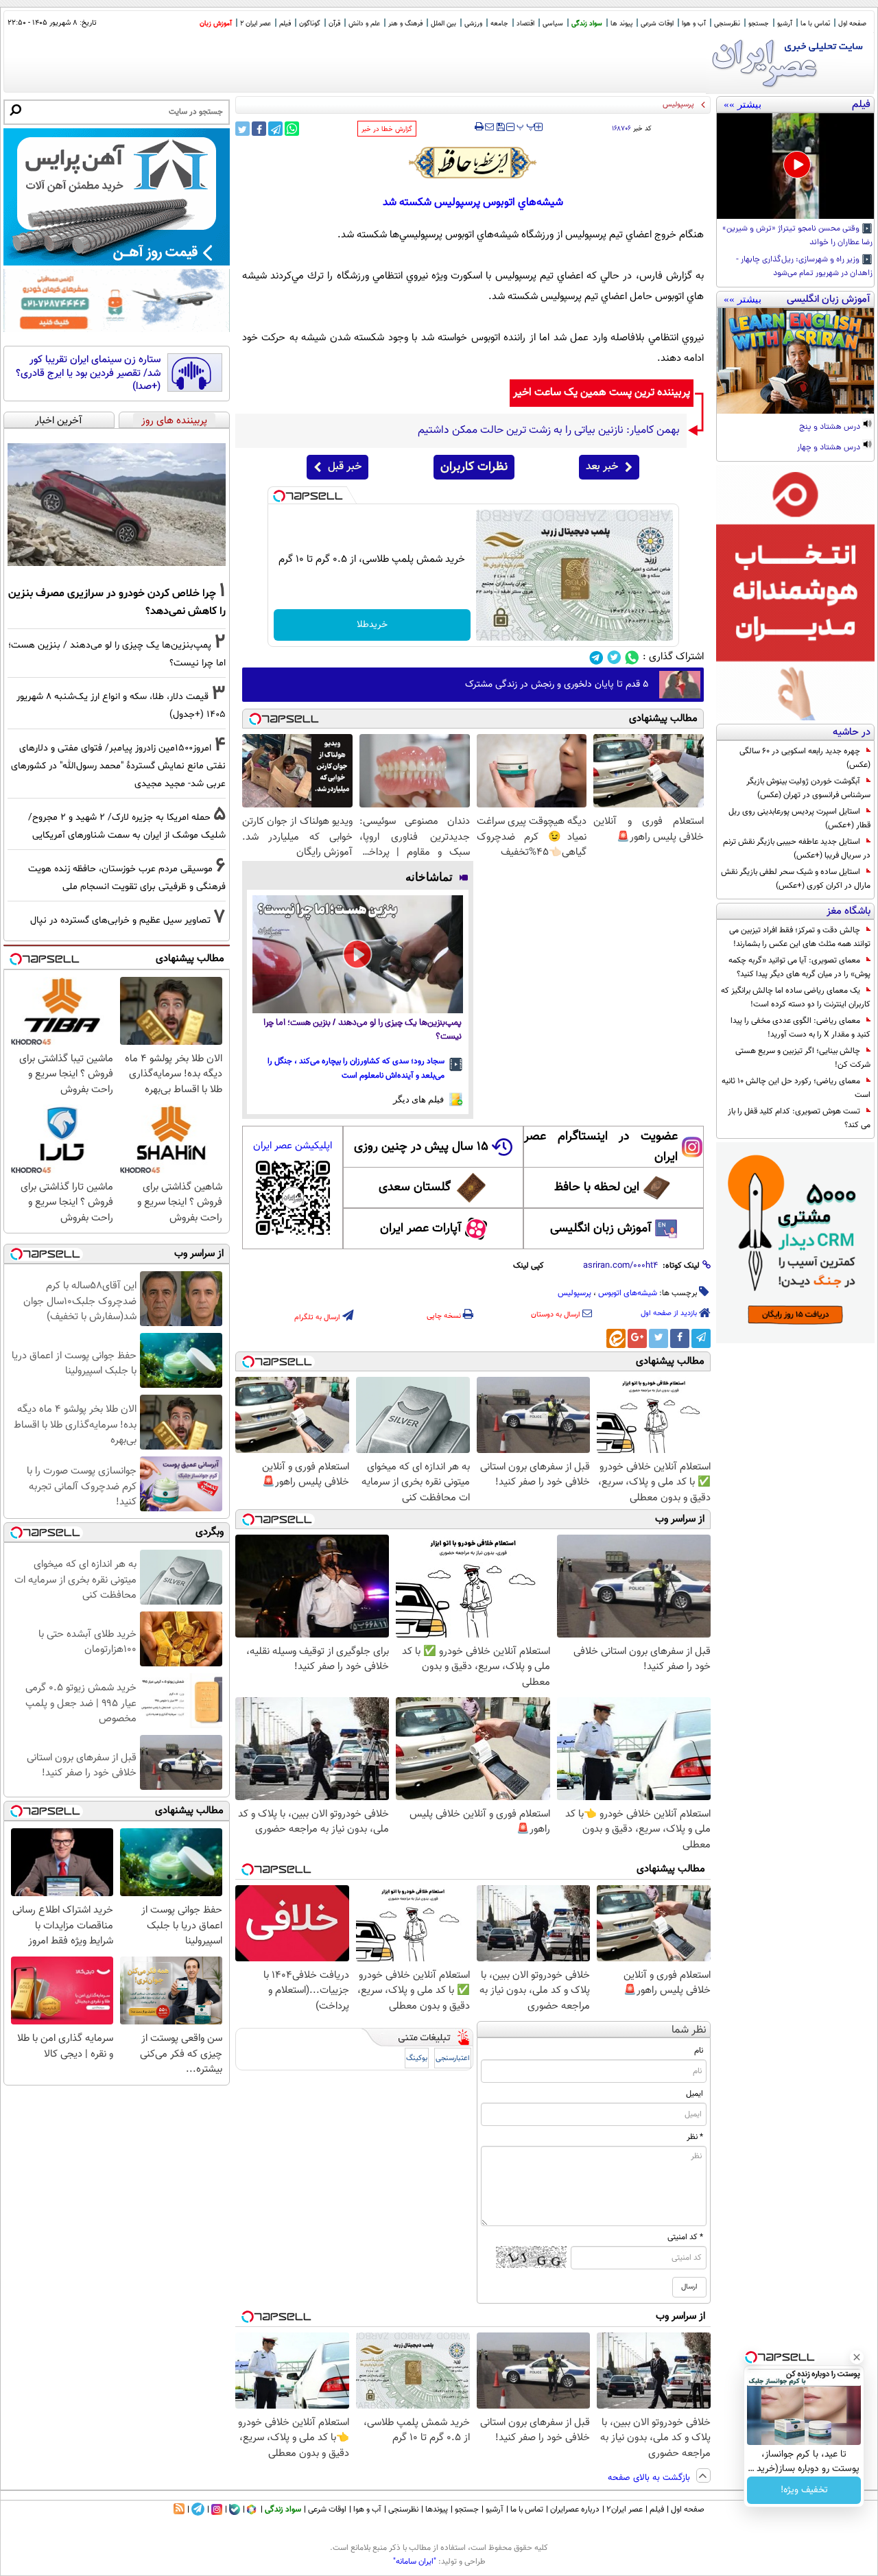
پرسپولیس (574, 1293)
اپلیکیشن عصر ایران (293, 1146)
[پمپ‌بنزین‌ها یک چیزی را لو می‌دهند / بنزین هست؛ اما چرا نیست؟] (358, 955)
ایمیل (695, 2094)
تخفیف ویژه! (804, 2490)
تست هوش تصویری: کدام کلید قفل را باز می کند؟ (799, 1118)
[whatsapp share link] (292, 129)
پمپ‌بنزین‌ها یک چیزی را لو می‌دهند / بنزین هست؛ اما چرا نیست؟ (363, 1030)
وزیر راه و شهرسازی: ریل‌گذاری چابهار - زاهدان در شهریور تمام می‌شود (804, 267)
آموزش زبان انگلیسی (601, 1229)
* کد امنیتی (685, 2237)
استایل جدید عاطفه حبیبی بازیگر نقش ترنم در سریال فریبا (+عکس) (797, 849)
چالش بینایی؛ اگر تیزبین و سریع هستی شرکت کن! (803, 1058)
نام (699, 2051)
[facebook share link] (259, 129)
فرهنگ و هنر (405, 24)
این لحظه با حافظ (597, 1187)
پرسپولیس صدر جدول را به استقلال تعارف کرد (626, 105)
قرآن (334, 24)
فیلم (285, 24)
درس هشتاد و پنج (831, 427)
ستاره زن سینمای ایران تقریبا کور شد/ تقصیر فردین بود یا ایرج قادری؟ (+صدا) (88, 374)
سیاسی (553, 24)
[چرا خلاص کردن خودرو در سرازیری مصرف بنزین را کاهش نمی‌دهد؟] (117, 505)
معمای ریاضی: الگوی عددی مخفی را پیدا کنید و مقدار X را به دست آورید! (800, 1028)
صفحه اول (852, 24)
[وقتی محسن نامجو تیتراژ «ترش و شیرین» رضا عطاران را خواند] (795, 166)
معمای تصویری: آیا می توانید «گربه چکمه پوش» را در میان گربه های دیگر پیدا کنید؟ (799, 967)
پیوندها (437, 2509)
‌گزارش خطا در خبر (387, 129)
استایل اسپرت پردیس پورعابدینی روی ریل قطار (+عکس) (799, 818)
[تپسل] (279, 496)
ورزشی (473, 24)
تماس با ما (815, 24)
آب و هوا (694, 24)
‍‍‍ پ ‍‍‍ (526, 126)
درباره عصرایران (575, 2509)
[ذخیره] (500, 128)
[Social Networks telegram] (596, 658)
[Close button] (857, 2357)
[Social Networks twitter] (614, 658)
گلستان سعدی (415, 1187)
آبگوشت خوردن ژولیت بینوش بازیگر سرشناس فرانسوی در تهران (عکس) (808, 788)
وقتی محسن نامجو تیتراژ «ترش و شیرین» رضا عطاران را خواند (797, 236)
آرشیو (785, 24)
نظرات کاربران (474, 467)
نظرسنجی (727, 24)
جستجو (759, 24)
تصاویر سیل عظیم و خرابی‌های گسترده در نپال (120, 920)
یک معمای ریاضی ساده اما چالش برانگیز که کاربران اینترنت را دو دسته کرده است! (796, 997)
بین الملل (443, 24)
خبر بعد (602, 467)
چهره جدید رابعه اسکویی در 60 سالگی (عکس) (805, 758)
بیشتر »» (743, 104)
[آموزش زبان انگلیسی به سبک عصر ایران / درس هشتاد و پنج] (795, 361)
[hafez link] (473, 163)
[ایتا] (616, 1338)
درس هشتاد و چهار (830, 448)
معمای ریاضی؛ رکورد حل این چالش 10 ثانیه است (796, 1088)
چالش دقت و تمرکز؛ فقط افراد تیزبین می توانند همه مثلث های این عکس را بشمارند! (800, 937)
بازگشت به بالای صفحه (650, 2478)
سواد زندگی (587, 24)
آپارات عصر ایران (421, 1229)
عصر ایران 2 (256, 24)
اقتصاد (525, 24)
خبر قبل (345, 467)
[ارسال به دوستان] (489, 127)
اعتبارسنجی (453, 2058)
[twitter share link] (242, 129)
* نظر (695, 2137)
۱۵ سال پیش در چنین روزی (421, 1147)
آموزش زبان (216, 24)
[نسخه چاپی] (479, 127)
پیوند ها (621, 24)
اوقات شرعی (657, 24)
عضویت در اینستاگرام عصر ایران (601, 1147)
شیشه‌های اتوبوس (628, 1293)
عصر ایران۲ (625, 2509)
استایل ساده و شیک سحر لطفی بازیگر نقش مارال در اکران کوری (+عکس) (796, 879)
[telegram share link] (275, 129)
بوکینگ (417, 2058)
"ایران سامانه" (415, 2562)
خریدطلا (372, 625)
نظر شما (689, 2030)
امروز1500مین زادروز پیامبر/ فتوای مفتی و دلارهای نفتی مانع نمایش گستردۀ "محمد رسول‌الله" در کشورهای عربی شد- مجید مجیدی (118, 766)
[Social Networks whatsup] (632, 658)
